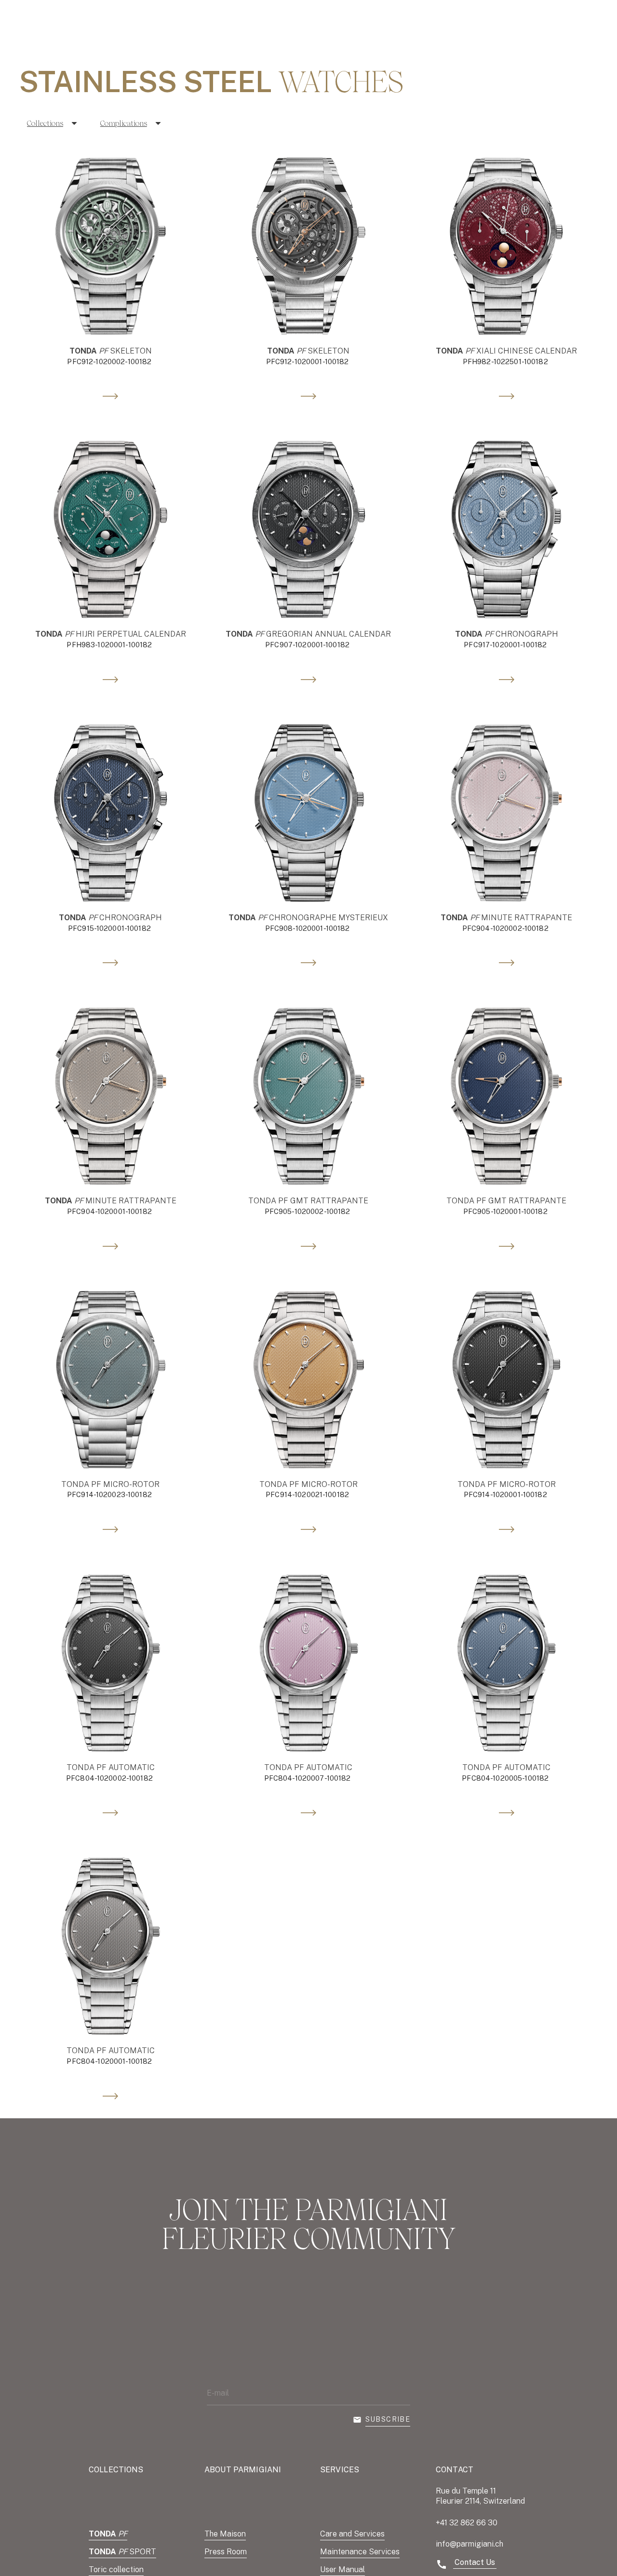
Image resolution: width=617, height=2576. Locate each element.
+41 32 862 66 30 (467, 2523)
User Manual (342, 2569)
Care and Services (352, 2534)
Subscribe (388, 2419)
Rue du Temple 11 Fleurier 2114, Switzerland (480, 2496)
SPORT (122, 2552)
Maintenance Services (360, 2552)
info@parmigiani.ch (469, 2544)
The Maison (225, 2534)
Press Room (226, 2552)
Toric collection (116, 2569)
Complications (124, 123)
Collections (45, 123)
